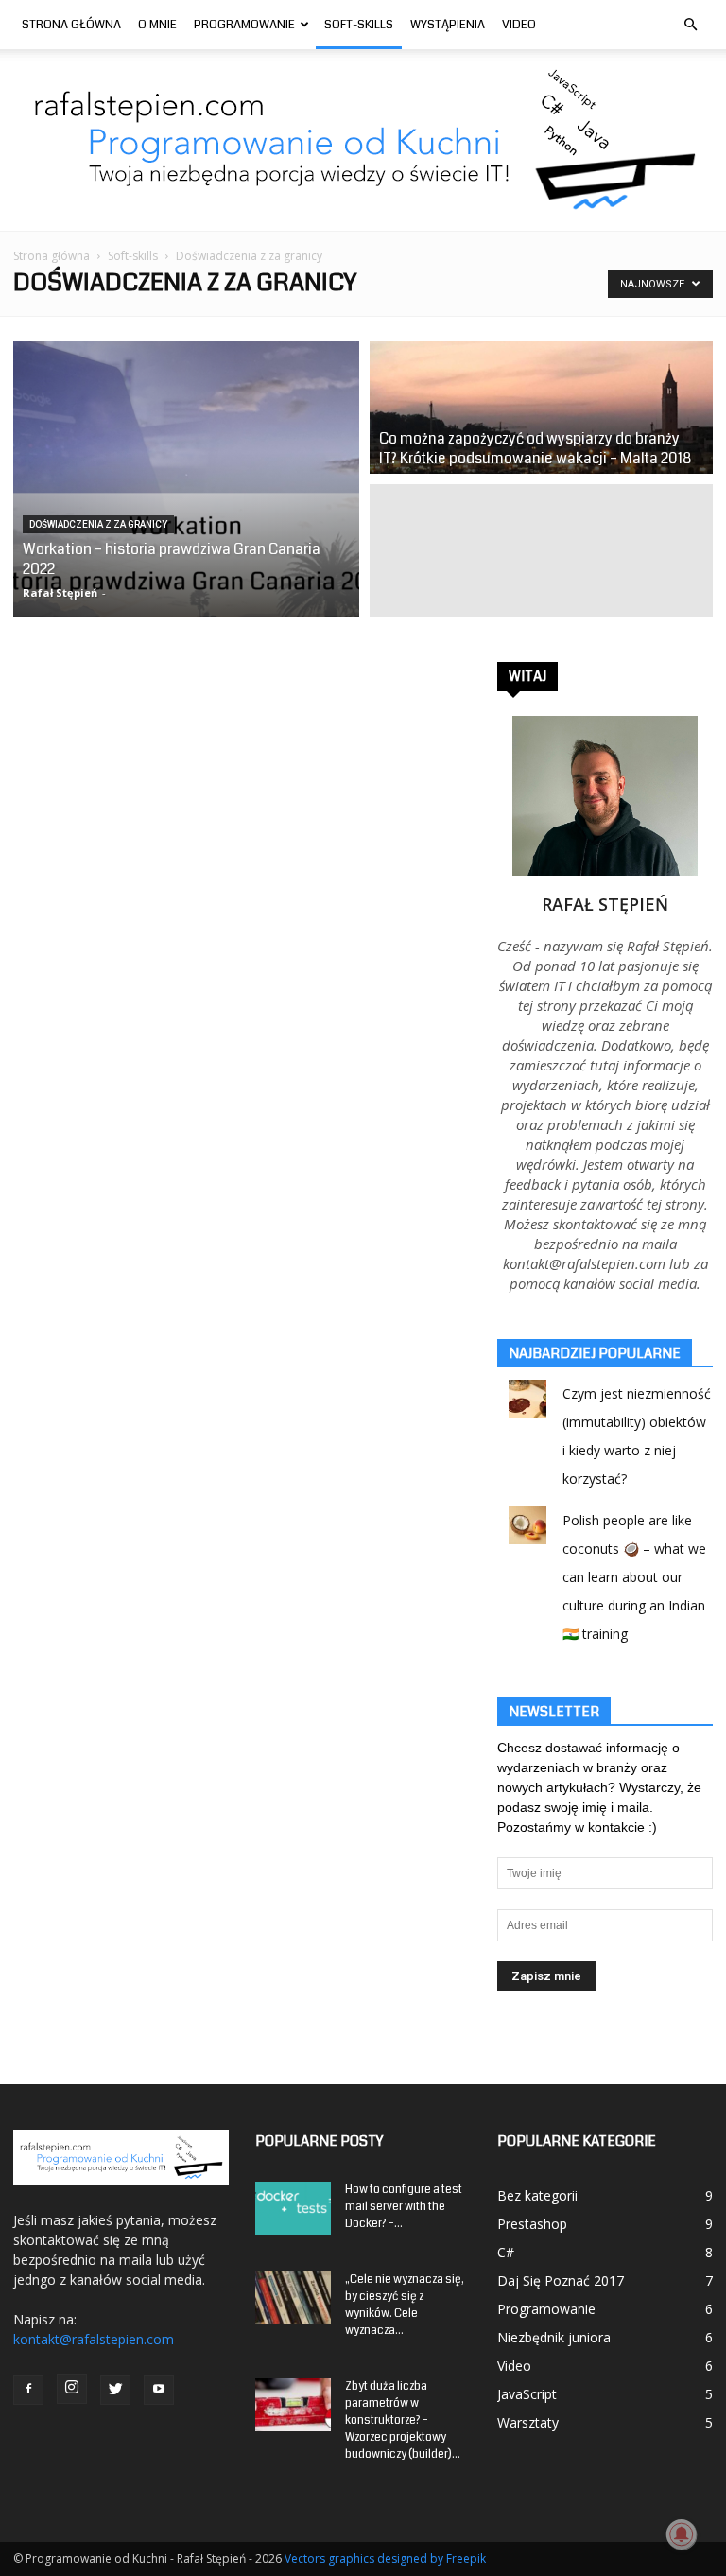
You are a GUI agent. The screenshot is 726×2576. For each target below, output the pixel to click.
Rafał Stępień (60, 592)
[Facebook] (28, 2390)
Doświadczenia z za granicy (98, 524)
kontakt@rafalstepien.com (94, 2339)
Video (519, 25)
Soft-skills (359, 25)
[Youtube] (159, 2390)
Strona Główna (71, 25)
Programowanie (244, 25)
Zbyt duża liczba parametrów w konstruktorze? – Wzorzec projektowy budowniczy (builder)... (403, 2420)
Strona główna (52, 256)
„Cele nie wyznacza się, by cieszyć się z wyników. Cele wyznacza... (405, 2305)
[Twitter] (115, 2390)
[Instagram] (72, 2389)
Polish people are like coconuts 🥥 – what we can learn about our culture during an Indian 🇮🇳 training (634, 1577)
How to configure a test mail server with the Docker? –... (404, 2207)
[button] (690, 25)
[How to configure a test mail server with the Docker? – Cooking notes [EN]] (293, 2208)
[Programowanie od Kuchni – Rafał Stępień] (363, 140)
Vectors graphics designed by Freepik (385, 2559)
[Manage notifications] (682, 2534)
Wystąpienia (448, 25)
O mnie (157, 25)
